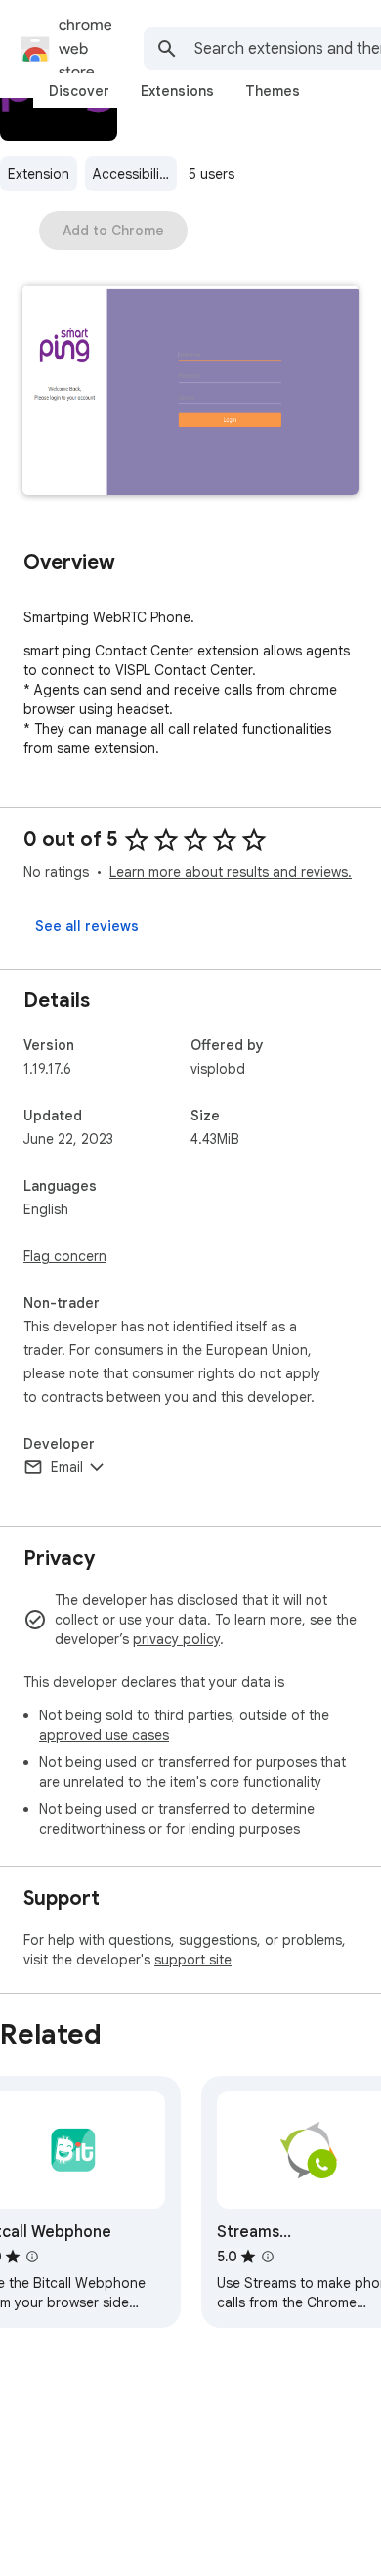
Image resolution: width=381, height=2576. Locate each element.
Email (67, 1467)
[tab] (79, 91)
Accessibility (132, 174)
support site (193, 1960)
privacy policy (176, 1639)
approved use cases (104, 1735)
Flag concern (65, 1256)
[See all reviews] (87, 926)
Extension (39, 174)
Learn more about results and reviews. (231, 872)
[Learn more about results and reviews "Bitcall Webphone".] (32, 2257)
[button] (190, 392)
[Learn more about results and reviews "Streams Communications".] (268, 2257)
